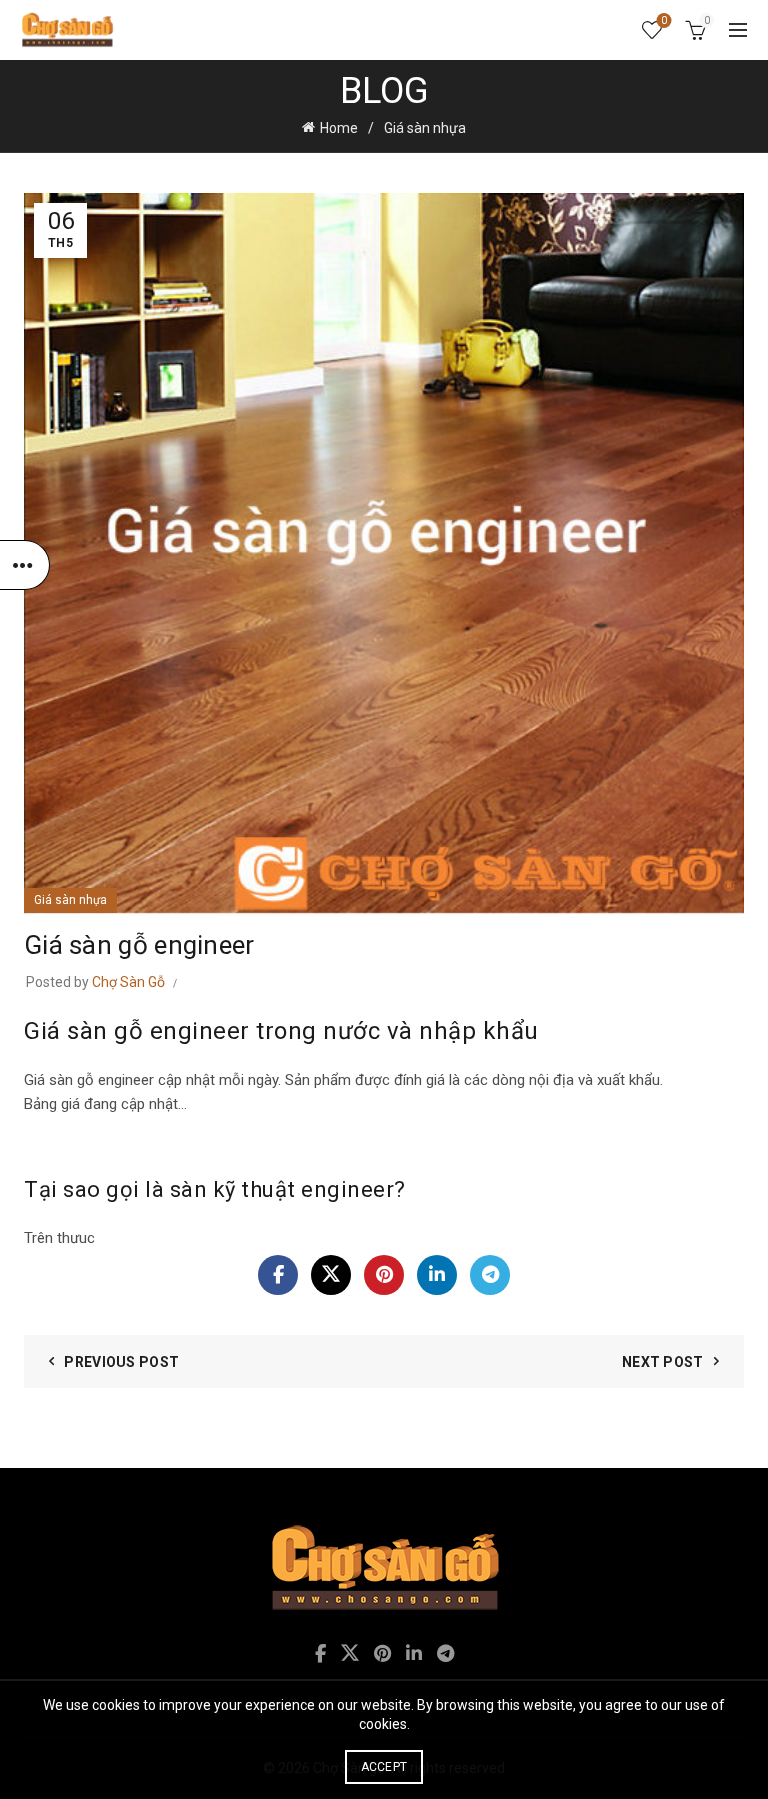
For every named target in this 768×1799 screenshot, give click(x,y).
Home (339, 128)
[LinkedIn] (437, 1275)
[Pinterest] (384, 1275)
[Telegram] (490, 1275)
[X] (331, 1275)
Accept (384, 1767)
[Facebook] (278, 1275)
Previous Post (121, 1362)
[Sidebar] (25, 565)
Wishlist (664, 20)
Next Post (663, 1362)
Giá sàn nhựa (425, 128)
